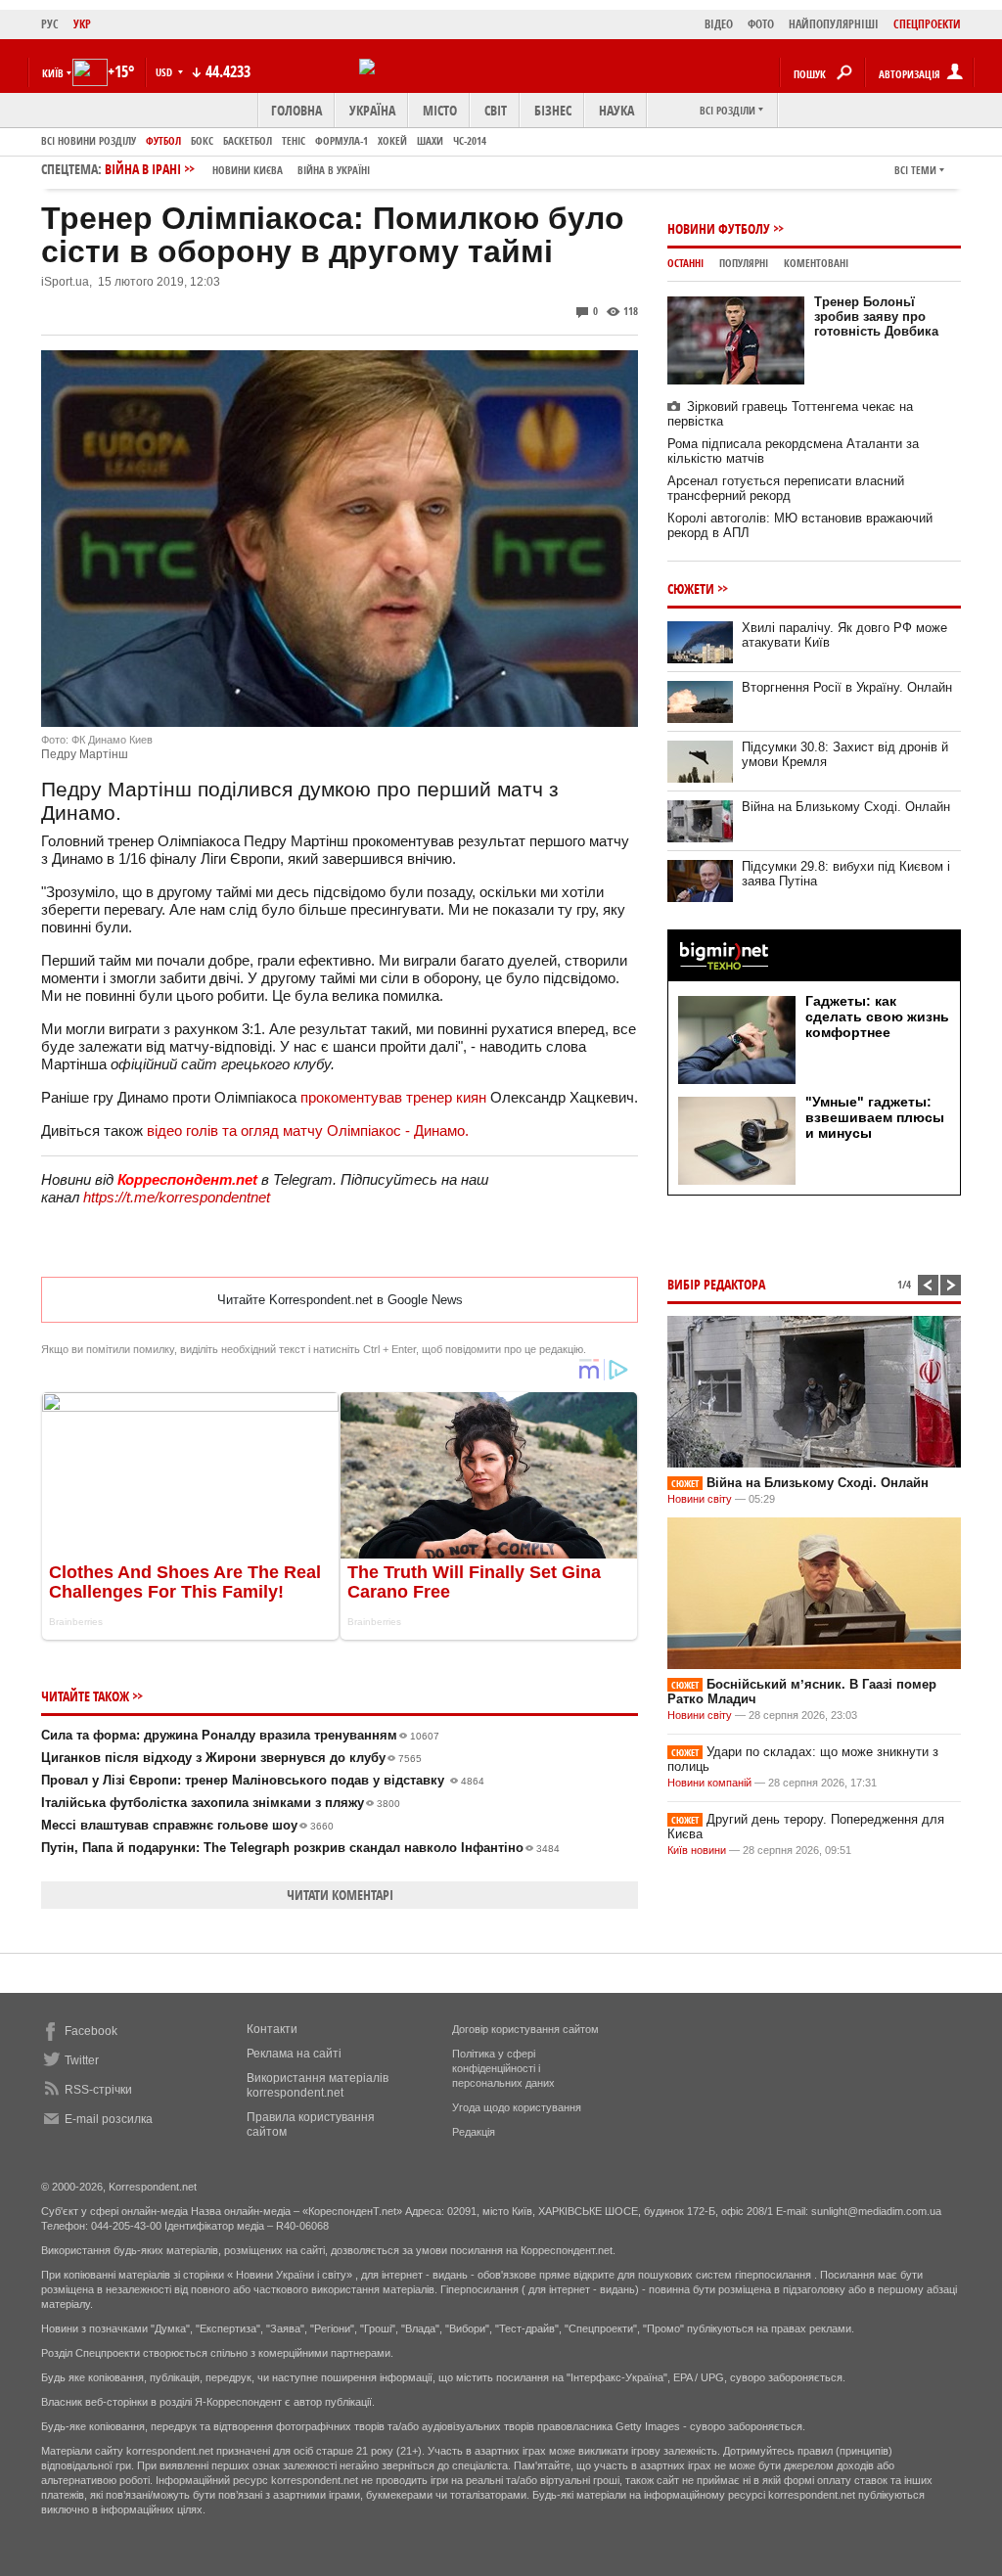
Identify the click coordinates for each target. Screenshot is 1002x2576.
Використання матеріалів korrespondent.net (318, 2085)
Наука (616, 110)
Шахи (430, 140)
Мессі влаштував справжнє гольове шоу (187, 1825)
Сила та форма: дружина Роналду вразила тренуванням (240, 1735)
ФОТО (761, 24)
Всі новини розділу (89, 140)
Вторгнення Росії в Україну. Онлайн (847, 687)
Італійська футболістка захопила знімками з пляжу (221, 1803)
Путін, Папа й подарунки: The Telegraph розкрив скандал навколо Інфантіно (300, 1848)
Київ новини (697, 1850)
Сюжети (691, 588)
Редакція (474, 2132)
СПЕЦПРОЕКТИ (927, 24)
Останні (685, 263)
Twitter (82, 2060)
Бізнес (553, 110)
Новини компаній (709, 1783)
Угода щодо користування (517, 2107)
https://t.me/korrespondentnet (177, 1197)
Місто (440, 110)
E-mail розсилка (109, 2119)
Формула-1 (342, 140)
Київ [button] (53, 73)
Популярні (744, 263)
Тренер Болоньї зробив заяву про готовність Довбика (876, 316)
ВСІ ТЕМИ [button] (915, 170)
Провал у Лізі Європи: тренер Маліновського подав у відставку (263, 1780)
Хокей (392, 140)
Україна (372, 110)
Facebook (91, 2031)
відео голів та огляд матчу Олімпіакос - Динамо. (308, 1130)
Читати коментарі (340, 1895)
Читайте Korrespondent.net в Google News (340, 1300)
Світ (496, 110)
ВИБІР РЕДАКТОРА (716, 1284)
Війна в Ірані (237, 169)
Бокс (202, 140)
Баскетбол (248, 140)
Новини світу (700, 1499)
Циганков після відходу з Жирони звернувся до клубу (231, 1758)
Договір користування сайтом (525, 2029)
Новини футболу (719, 228)
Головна (296, 110)
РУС (50, 24)
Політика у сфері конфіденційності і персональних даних (503, 2068)
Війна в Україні (334, 170)
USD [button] (165, 72)
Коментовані (816, 263)
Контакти (272, 2029)
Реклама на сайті (294, 2054)
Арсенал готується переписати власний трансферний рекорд (786, 488)
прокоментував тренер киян (393, 1097)
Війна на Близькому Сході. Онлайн (846, 807)
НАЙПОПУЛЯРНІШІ (834, 24)
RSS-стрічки (98, 2090)
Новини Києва (248, 170)
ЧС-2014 (470, 140)
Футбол (163, 140)
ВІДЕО (719, 24)
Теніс (294, 140)
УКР (82, 24)
